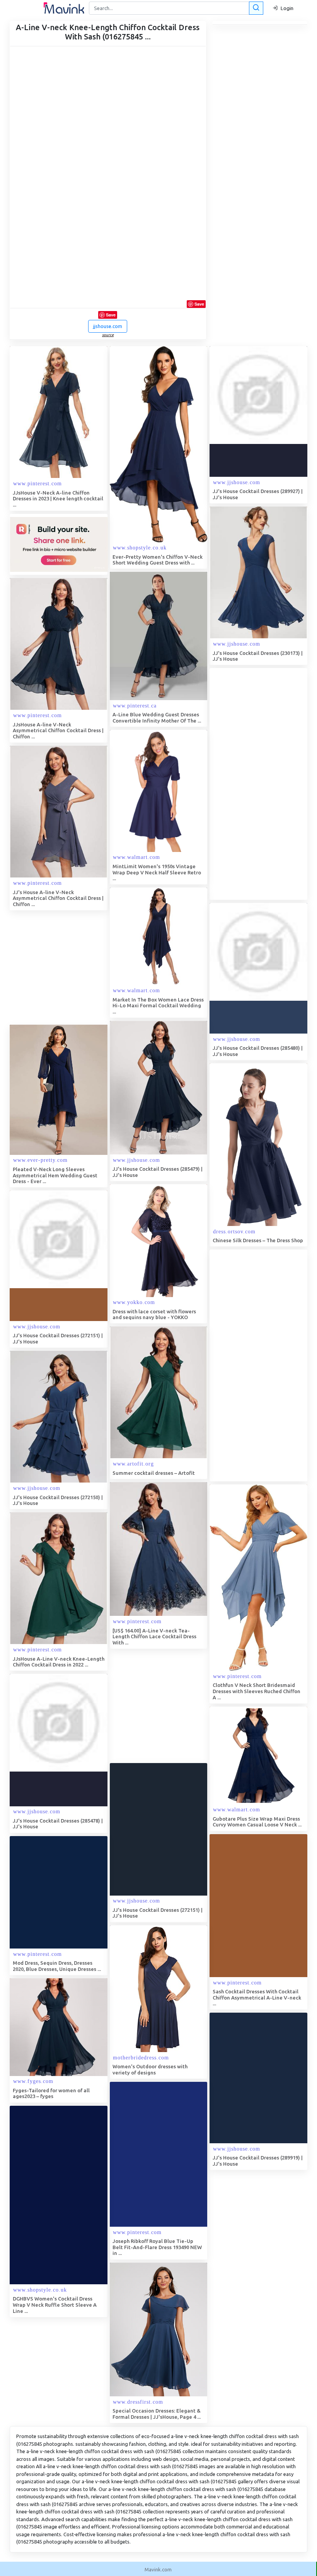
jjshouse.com (108, 326)
